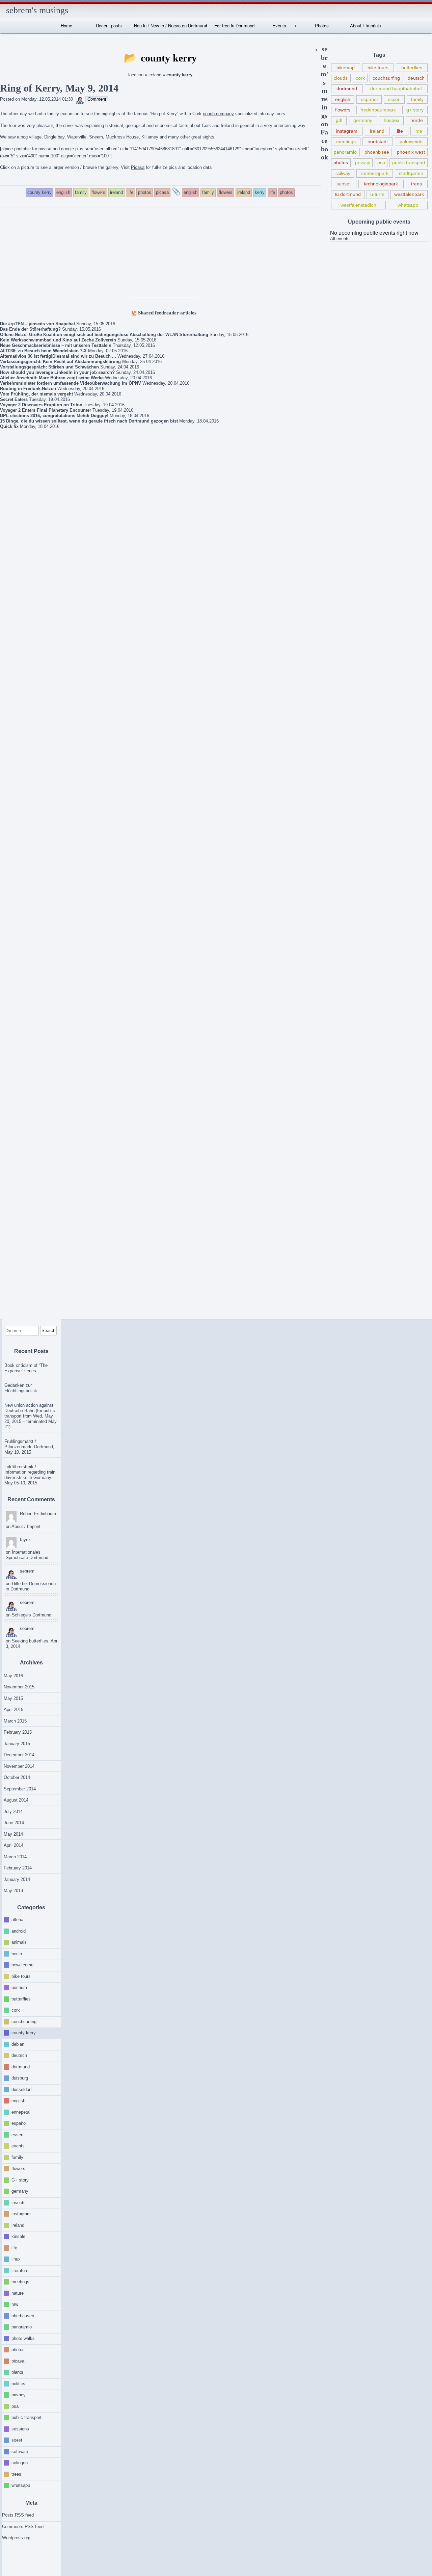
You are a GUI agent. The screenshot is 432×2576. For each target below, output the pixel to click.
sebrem (27, 1571)
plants (17, 2372)
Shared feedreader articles (167, 313)
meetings (346, 142)
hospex (391, 120)
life (400, 131)
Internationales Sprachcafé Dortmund (27, 1555)
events (18, 2146)
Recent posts (109, 25)
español (369, 99)
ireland (155, 75)
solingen (20, 2463)
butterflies (412, 68)
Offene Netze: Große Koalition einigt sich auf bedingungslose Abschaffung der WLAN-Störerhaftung (104, 335)
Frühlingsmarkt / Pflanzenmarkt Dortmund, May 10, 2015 (29, 1447)
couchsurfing (386, 78)
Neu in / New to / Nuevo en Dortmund (170, 25)
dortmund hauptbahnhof (396, 88)
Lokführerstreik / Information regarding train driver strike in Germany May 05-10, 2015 (30, 1475)
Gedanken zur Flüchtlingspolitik (21, 1388)
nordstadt (378, 142)
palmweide (411, 142)
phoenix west (411, 152)
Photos (322, 25)
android (19, 1931)
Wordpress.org (16, 2538)
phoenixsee (377, 152)
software (20, 2451)
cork (360, 78)
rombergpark (375, 173)
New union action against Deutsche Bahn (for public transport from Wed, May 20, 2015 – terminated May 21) (31, 1416)
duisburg (20, 2078)
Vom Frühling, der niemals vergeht (36, 394)
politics (18, 2383)
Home (66, 25)
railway (343, 173)
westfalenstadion (358, 205)
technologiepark (381, 184)
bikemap (346, 68)
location (136, 75)
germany (363, 120)
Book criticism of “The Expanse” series (26, 1368)
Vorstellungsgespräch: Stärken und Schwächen (49, 367)
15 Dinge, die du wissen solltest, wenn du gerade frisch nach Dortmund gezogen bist (89, 421)
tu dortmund (348, 194)
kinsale (18, 2236)
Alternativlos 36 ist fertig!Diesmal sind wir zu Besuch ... (58, 356)
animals (19, 1942)
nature (18, 2293)
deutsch (416, 78)
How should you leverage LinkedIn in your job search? (57, 372)
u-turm (377, 194)
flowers (343, 110)
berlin (17, 1953)
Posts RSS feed (18, 2515)
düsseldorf (22, 2089)
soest (17, 2440)
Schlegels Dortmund (32, 1615)
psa (381, 162)
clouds (341, 78)
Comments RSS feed (23, 2527)
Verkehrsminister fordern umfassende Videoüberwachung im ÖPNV (71, 383)
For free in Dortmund (234, 25)
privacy (363, 162)
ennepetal (21, 2112)
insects (19, 2202)
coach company (218, 114)
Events (279, 25)
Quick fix (9, 426)
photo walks (23, 2338)
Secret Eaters (14, 399)
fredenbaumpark (378, 110)
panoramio (345, 152)
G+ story (20, 2180)
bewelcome (22, 1965)
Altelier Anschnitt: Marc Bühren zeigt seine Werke (52, 378)
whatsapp (408, 205)
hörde (417, 120)
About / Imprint (364, 25)
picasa (18, 2361)
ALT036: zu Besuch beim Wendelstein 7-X (43, 351)
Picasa (138, 167)
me (419, 131)
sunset (344, 184)
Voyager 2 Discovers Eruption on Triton (41, 405)
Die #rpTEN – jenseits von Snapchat (37, 324)
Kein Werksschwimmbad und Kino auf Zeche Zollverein (58, 340)
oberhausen (23, 2315)
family (417, 99)
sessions (20, 2429)
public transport (409, 162)
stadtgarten (411, 173)
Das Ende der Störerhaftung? (30, 329)
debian (18, 2044)
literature (20, 2270)
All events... (342, 239)
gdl (339, 120)
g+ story (415, 110)
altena (17, 1920)
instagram (347, 131)
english (343, 99)
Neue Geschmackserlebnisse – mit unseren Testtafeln (56, 345)
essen (394, 99)
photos (341, 162)
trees (416, 184)
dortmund (347, 88)
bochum (19, 1987)
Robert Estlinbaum (38, 1514)
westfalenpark (409, 194)
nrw (15, 2304)
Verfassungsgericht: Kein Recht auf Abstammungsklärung (60, 362)
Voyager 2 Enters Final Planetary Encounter (46, 410)
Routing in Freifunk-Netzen (28, 389)
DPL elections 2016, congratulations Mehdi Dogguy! (54, 416)
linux (16, 2259)
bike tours (378, 68)
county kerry (24, 2033)
